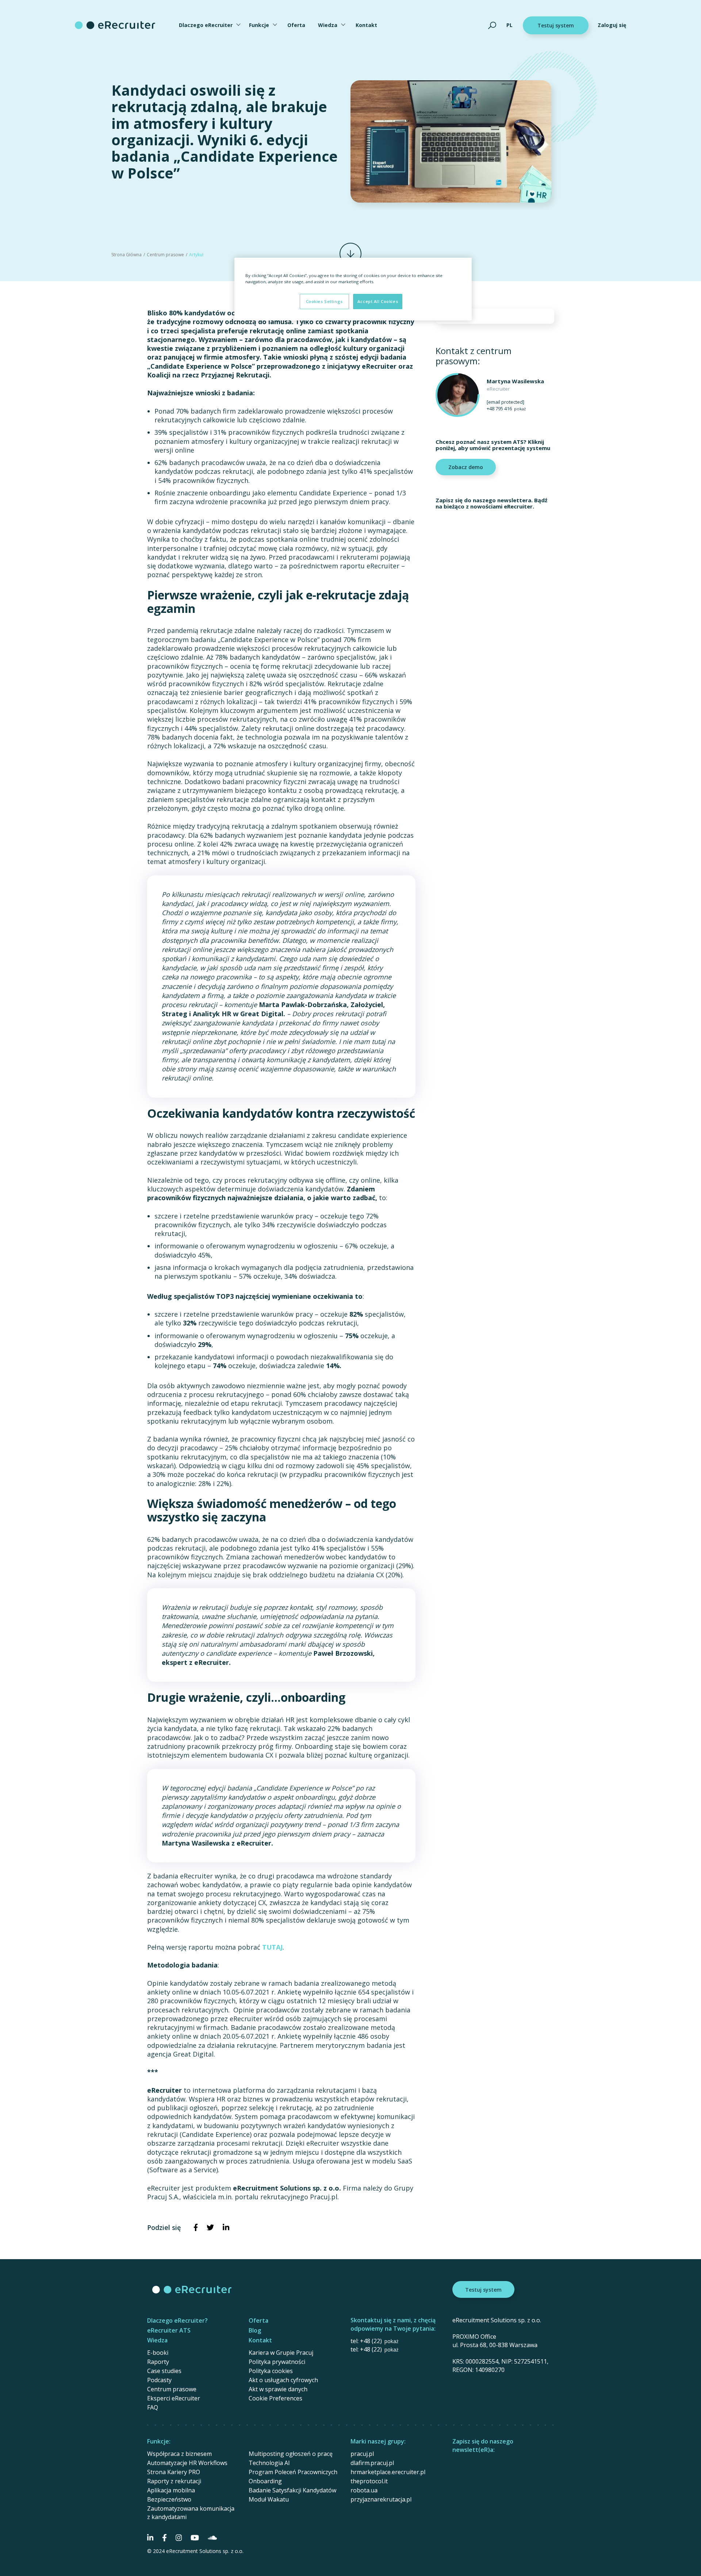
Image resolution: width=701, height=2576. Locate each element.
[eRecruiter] (115, 25)
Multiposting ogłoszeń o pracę (291, 2454)
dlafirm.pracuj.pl (372, 2463)
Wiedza (328, 25)
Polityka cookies (271, 2371)
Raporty (158, 2362)
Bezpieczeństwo (169, 2499)
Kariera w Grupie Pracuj (281, 2353)
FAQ (153, 2407)
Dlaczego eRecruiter (206, 25)
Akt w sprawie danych (278, 2389)
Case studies (164, 2371)
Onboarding (265, 2481)
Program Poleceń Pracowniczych (293, 2472)
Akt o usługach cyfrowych (283, 2380)
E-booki (158, 2353)
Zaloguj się (612, 25)
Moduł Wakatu (269, 2499)
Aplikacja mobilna (171, 2490)
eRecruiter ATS (169, 2330)
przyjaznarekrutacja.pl (381, 2499)
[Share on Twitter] (210, 2227)
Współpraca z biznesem (179, 2454)
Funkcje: (159, 2441)
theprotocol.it (369, 2481)
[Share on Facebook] (196, 2227)
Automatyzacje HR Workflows (187, 2463)
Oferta (296, 25)
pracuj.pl (362, 2454)
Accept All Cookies (378, 301)
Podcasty (159, 2380)
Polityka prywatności (277, 2362)
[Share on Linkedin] (226, 2227)
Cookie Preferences (275, 2398)
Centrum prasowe (165, 255)
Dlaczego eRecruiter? (177, 2320)
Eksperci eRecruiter (174, 2398)
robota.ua (364, 2490)
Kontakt (366, 25)
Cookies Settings (324, 301)
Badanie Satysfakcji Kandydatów (292, 2490)
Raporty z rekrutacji (174, 2481)
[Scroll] (350, 254)
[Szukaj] (492, 25)
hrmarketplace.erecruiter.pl (388, 2472)
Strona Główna (127, 255)
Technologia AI (269, 2463)
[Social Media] (150, 2538)
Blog (255, 2330)
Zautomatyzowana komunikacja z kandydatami (191, 2513)
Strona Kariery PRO (174, 2472)
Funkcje (259, 25)
